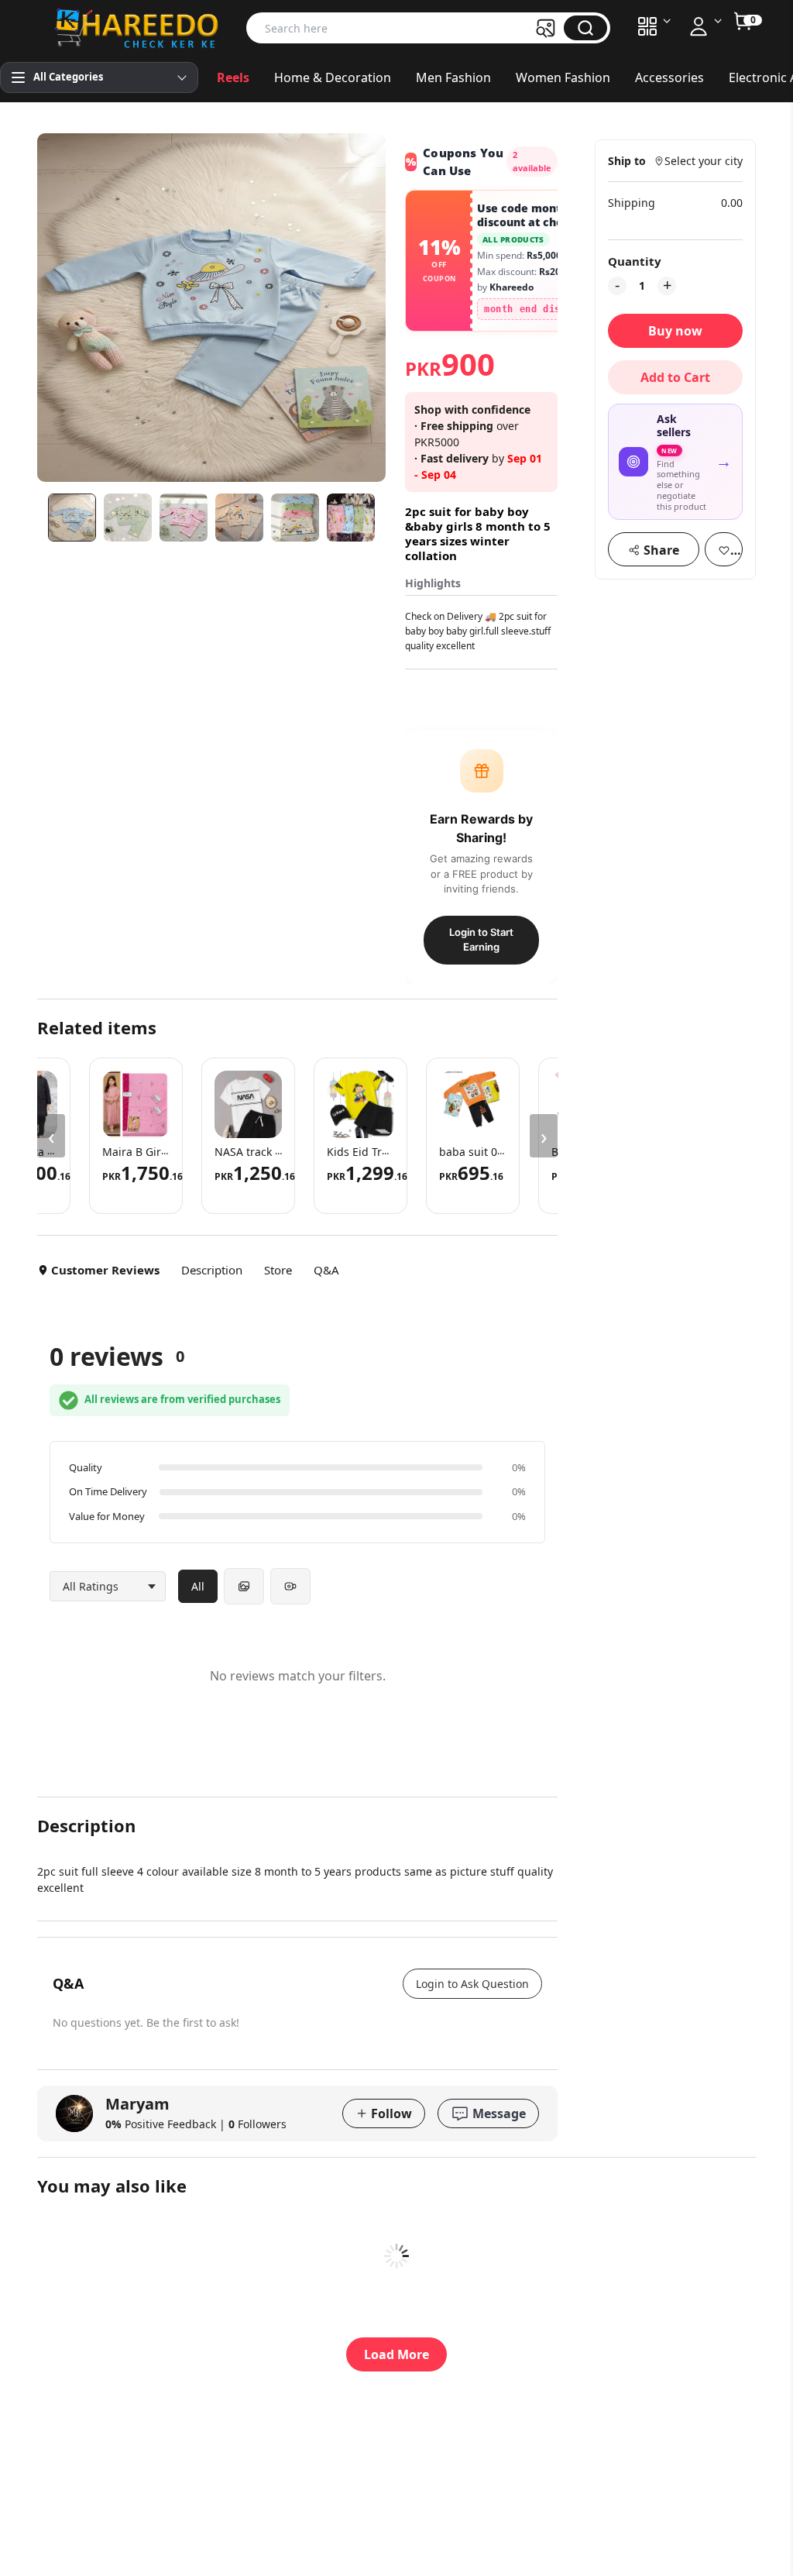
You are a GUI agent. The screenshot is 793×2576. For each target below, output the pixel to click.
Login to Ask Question (472, 1984)
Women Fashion (563, 77)
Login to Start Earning (481, 940)
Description (212, 1270)
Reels (233, 77)
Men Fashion (453, 77)
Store (278, 1270)
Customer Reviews (105, 1270)
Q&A (326, 1270)
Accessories (669, 77)
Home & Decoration (333, 77)
